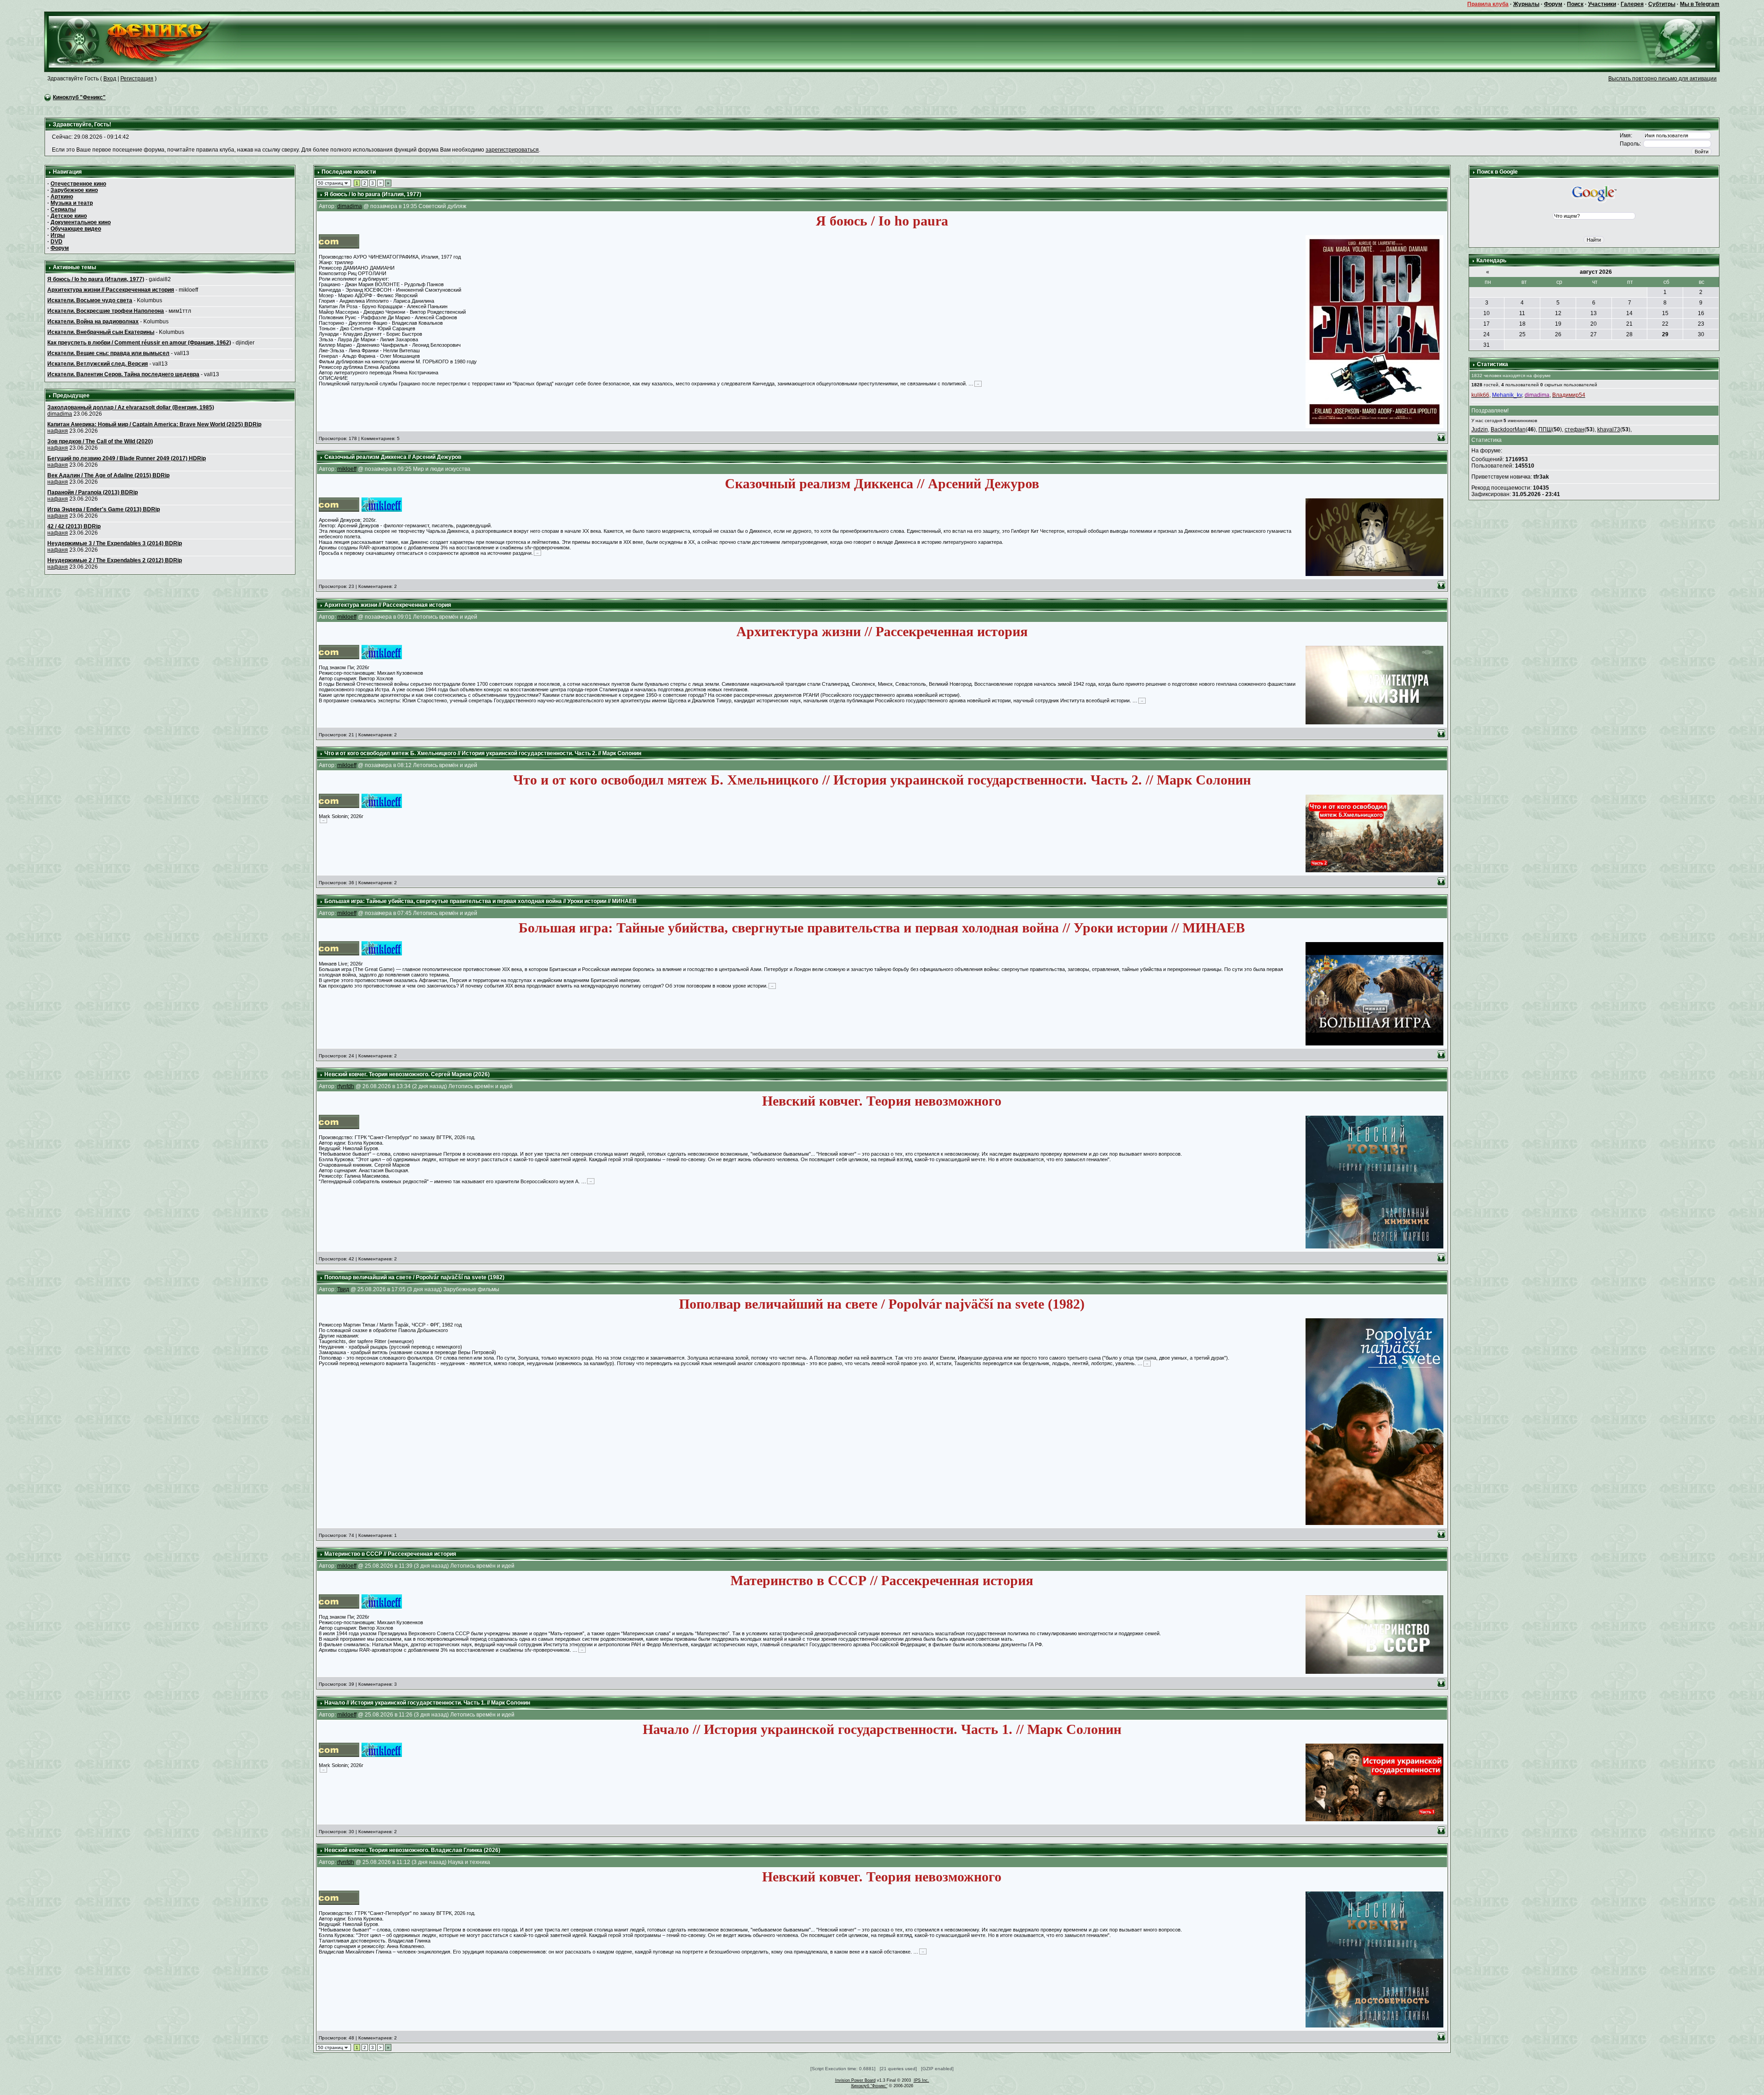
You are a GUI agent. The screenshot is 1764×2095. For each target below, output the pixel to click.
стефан (1575, 429)
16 (1701, 313)
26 (1558, 334)
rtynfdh (346, 1086)
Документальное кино (81, 222)
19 (1558, 324)
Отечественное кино (78, 184)
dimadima (60, 414)
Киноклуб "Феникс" (79, 97)
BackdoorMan (1508, 429)
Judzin (1480, 429)
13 (1594, 313)
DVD (57, 242)
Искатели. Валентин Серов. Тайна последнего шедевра (123, 374)
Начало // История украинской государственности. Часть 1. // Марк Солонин (427, 1703)
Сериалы (63, 209)
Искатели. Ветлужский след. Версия (98, 364)
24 (1487, 334)
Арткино (62, 197)
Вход (110, 79)
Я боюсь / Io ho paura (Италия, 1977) (96, 279)
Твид (343, 1289)
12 (1558, 313)
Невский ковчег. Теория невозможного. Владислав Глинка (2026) (412, 1850)
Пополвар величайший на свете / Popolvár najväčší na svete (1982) (414, 1277)
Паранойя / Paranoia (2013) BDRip (93, 492)
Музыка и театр (72, 203)
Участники (1602, 4)
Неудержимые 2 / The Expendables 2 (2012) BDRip (115, 560)
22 (1665, 324)
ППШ (1545, 429)
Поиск (1575, 4)
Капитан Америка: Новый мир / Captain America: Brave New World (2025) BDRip (154, 424)
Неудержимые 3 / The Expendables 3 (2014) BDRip (115, 543)
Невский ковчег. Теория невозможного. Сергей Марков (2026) (407, 1074)
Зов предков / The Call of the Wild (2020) (100, 441)
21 (1629, 324)
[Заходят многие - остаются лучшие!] (143, 41)
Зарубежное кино (74, 190)
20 (1594, 324)
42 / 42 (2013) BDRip (74, 526)
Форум (1553, 4)
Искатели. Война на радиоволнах (93, 322)
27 (1594, 334)
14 (1629, 313)
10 (1487, 313)
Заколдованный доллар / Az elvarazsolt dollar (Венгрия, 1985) (131, 407)
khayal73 (1609, 429)
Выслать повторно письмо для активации (1662, 79)
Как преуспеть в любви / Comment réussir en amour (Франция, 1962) (139, 343)
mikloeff (347, 469)
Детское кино (69, 216)
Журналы (1526, 4)
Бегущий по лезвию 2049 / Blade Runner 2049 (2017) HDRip (127, 458)
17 (1487, 324)
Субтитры (1662, 4)
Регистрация (137, 79)
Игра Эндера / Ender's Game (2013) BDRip (104, 509)
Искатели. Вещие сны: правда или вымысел (108, 353)
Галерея (1632, 4)
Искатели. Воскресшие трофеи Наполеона (106, 311)
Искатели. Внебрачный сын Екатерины (101, 332)
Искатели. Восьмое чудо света (90, 300)
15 (1665, 313)
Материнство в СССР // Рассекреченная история (390, 1554)
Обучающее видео (76, 229)
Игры (58, 235)
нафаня (58, 431)
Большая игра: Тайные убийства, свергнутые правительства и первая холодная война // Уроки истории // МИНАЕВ (481, 901)
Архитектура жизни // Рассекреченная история (111, 290)
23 (1701, 324)
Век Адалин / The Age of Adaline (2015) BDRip (108, 475)
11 (1522, 313)
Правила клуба (1488, 4)
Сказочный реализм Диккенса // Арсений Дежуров (393, 457)
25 (1522, 334)
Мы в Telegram (1700, 4)
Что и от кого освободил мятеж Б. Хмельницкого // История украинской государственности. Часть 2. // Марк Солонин (483, 753)
